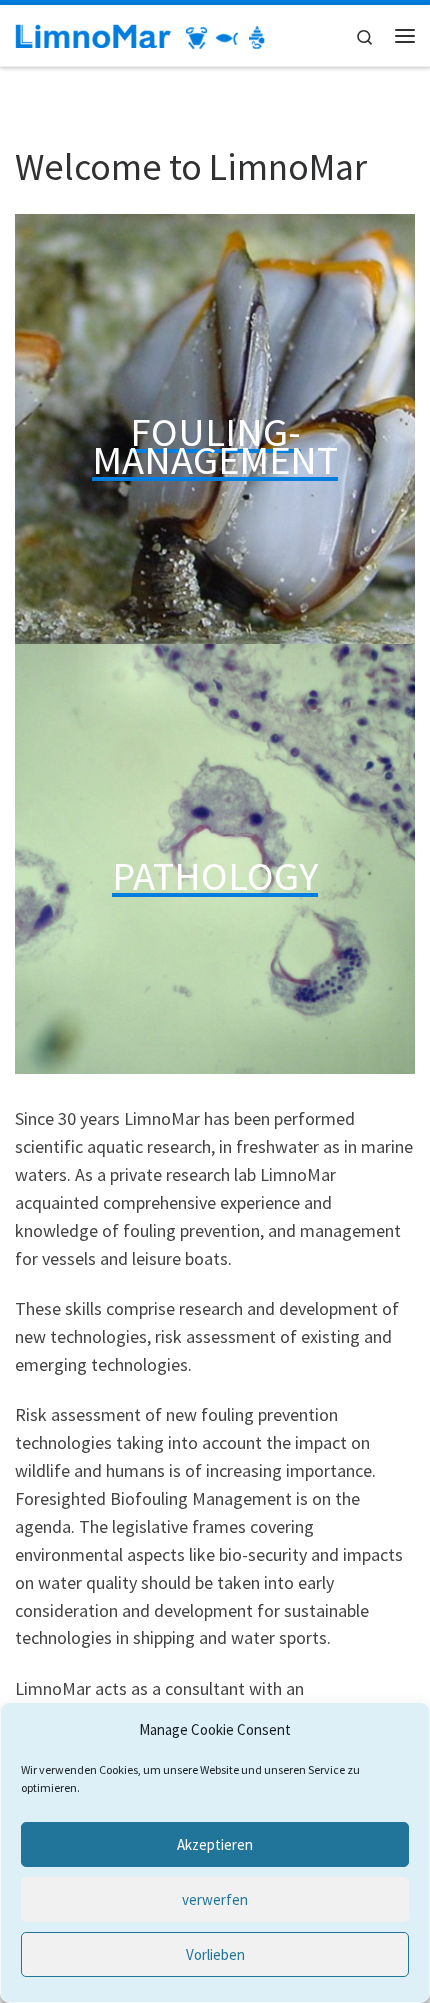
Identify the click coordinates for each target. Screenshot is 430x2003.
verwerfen (215, 1899)
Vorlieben (215, 1954)
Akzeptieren (215, 1844)
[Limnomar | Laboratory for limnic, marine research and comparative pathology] (140, 35)
